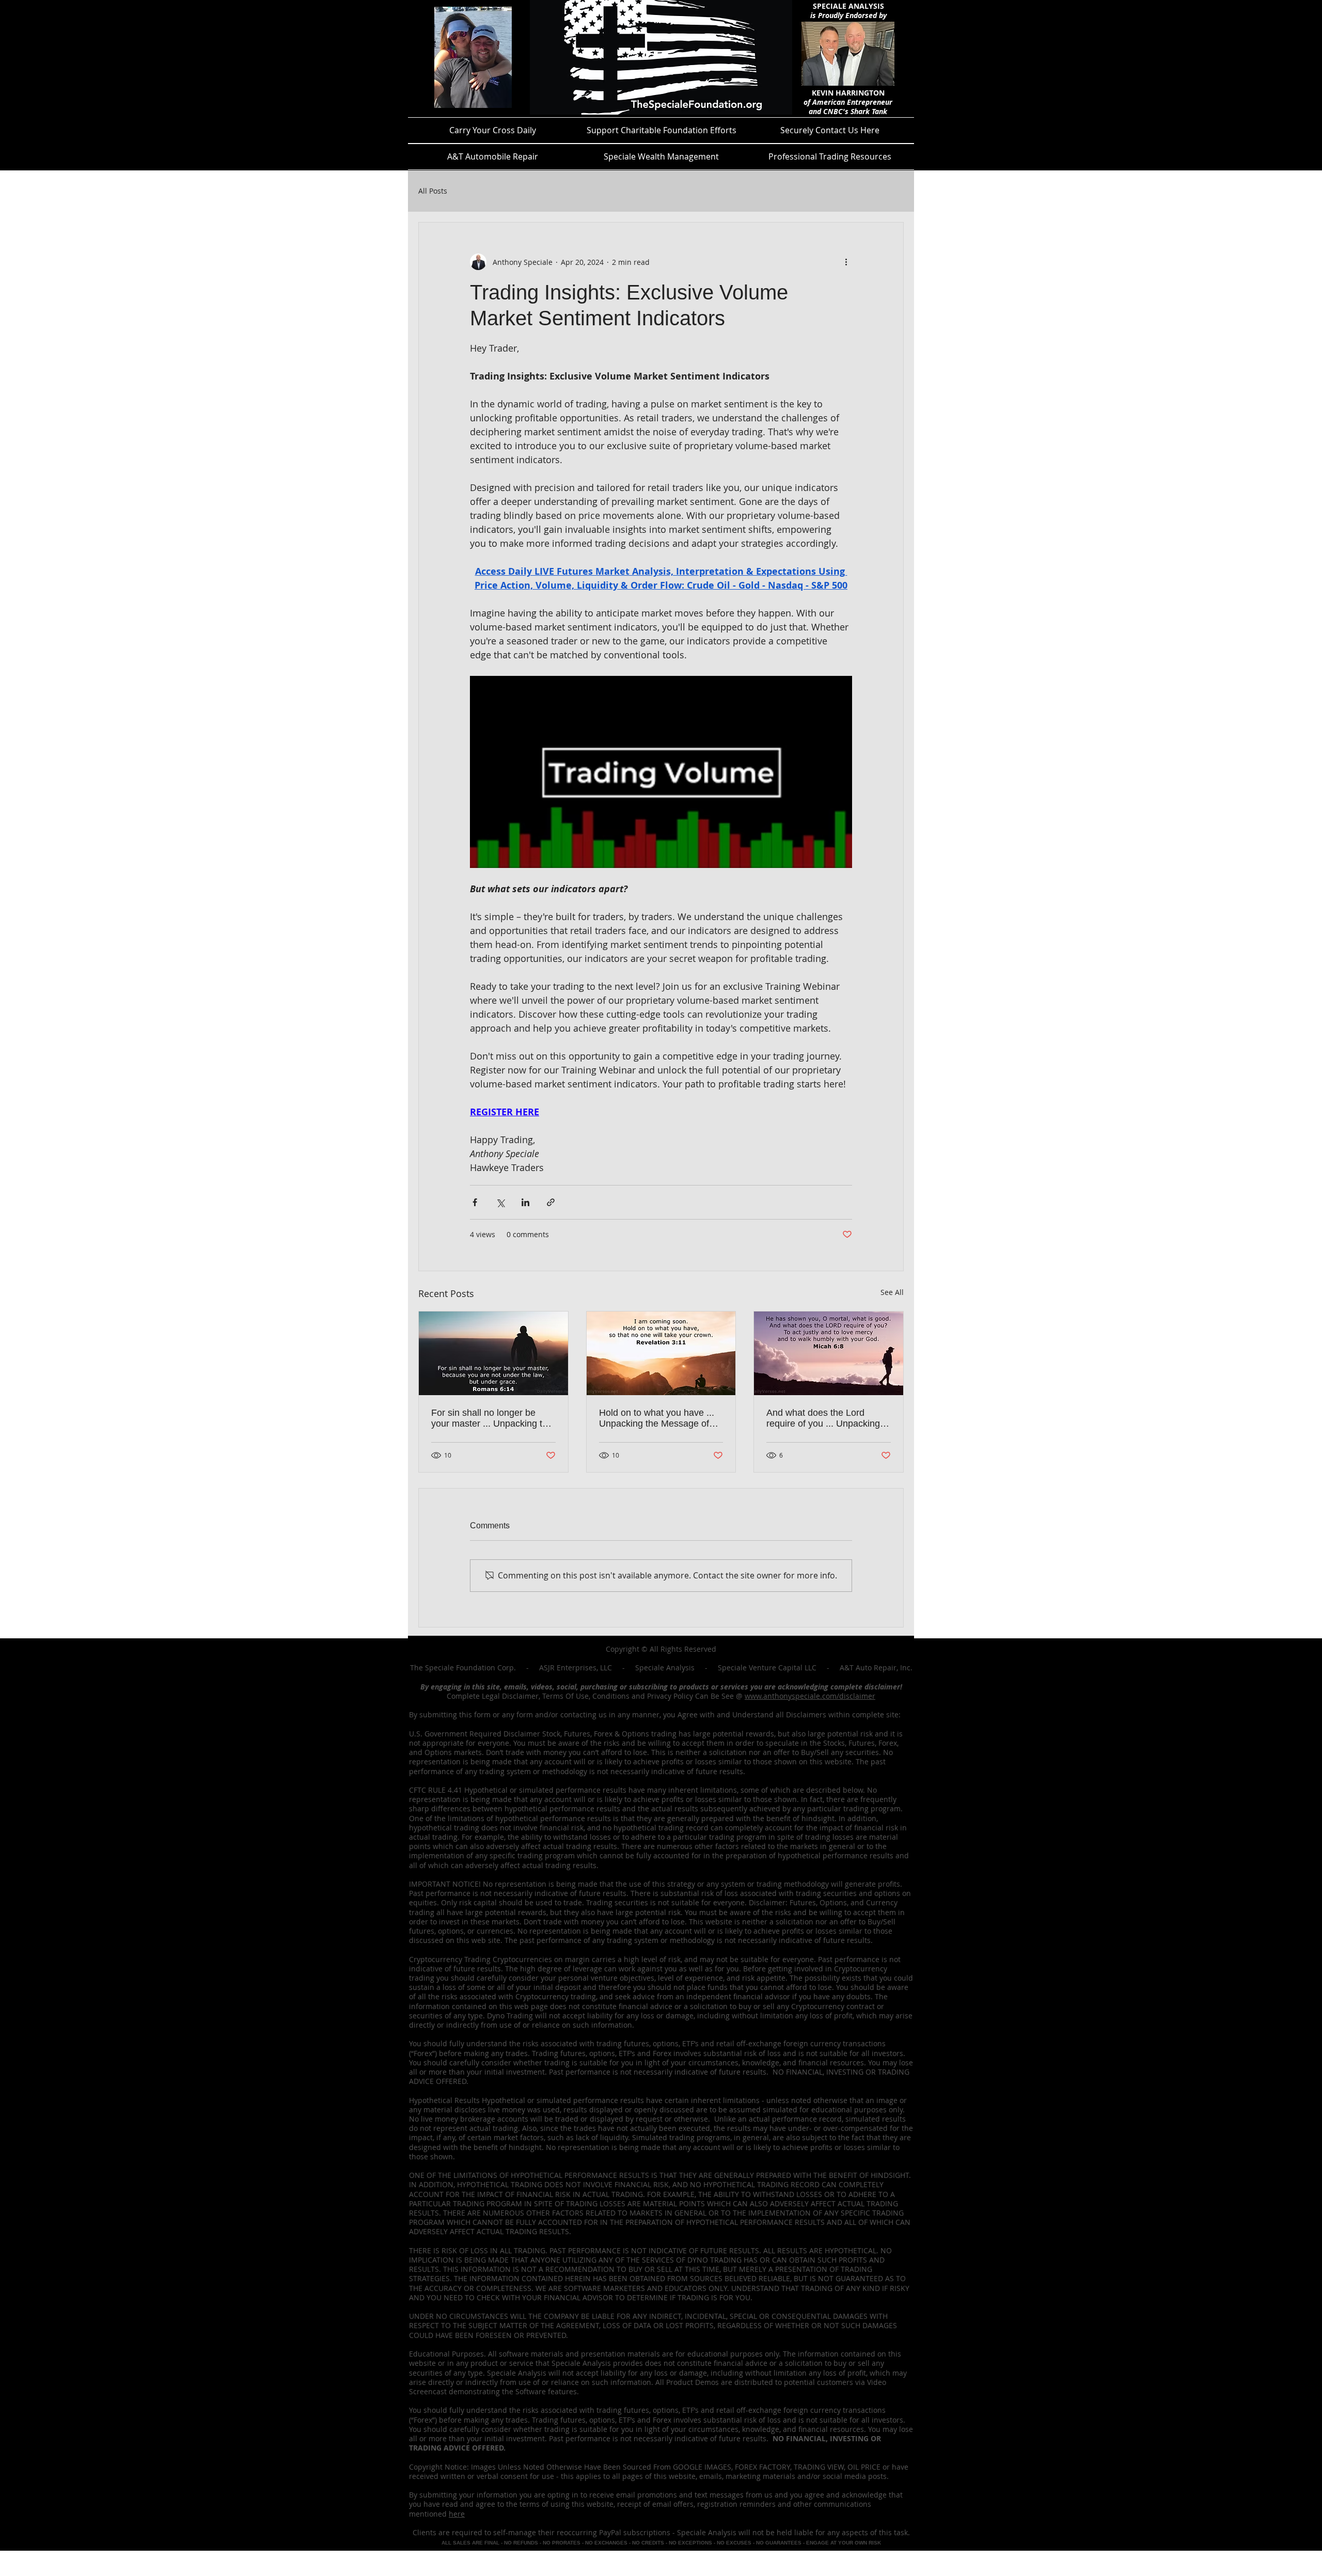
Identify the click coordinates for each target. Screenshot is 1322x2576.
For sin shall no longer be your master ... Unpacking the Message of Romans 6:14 (492, 1418)
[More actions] (846, 262)
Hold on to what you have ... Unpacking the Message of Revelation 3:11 (657, 1418)
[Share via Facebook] (475, 1202)
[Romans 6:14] (493, 1353)
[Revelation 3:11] (661, 1353)
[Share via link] (551, 1202)
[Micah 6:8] (829, 1353)
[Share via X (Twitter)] (500, 1202)
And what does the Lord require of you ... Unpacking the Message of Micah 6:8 (823, 1418)
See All (892, 1292)
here (457, 2514)
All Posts (433, 191)
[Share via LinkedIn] (525, 1202)
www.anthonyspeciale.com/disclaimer (810, 1696)
